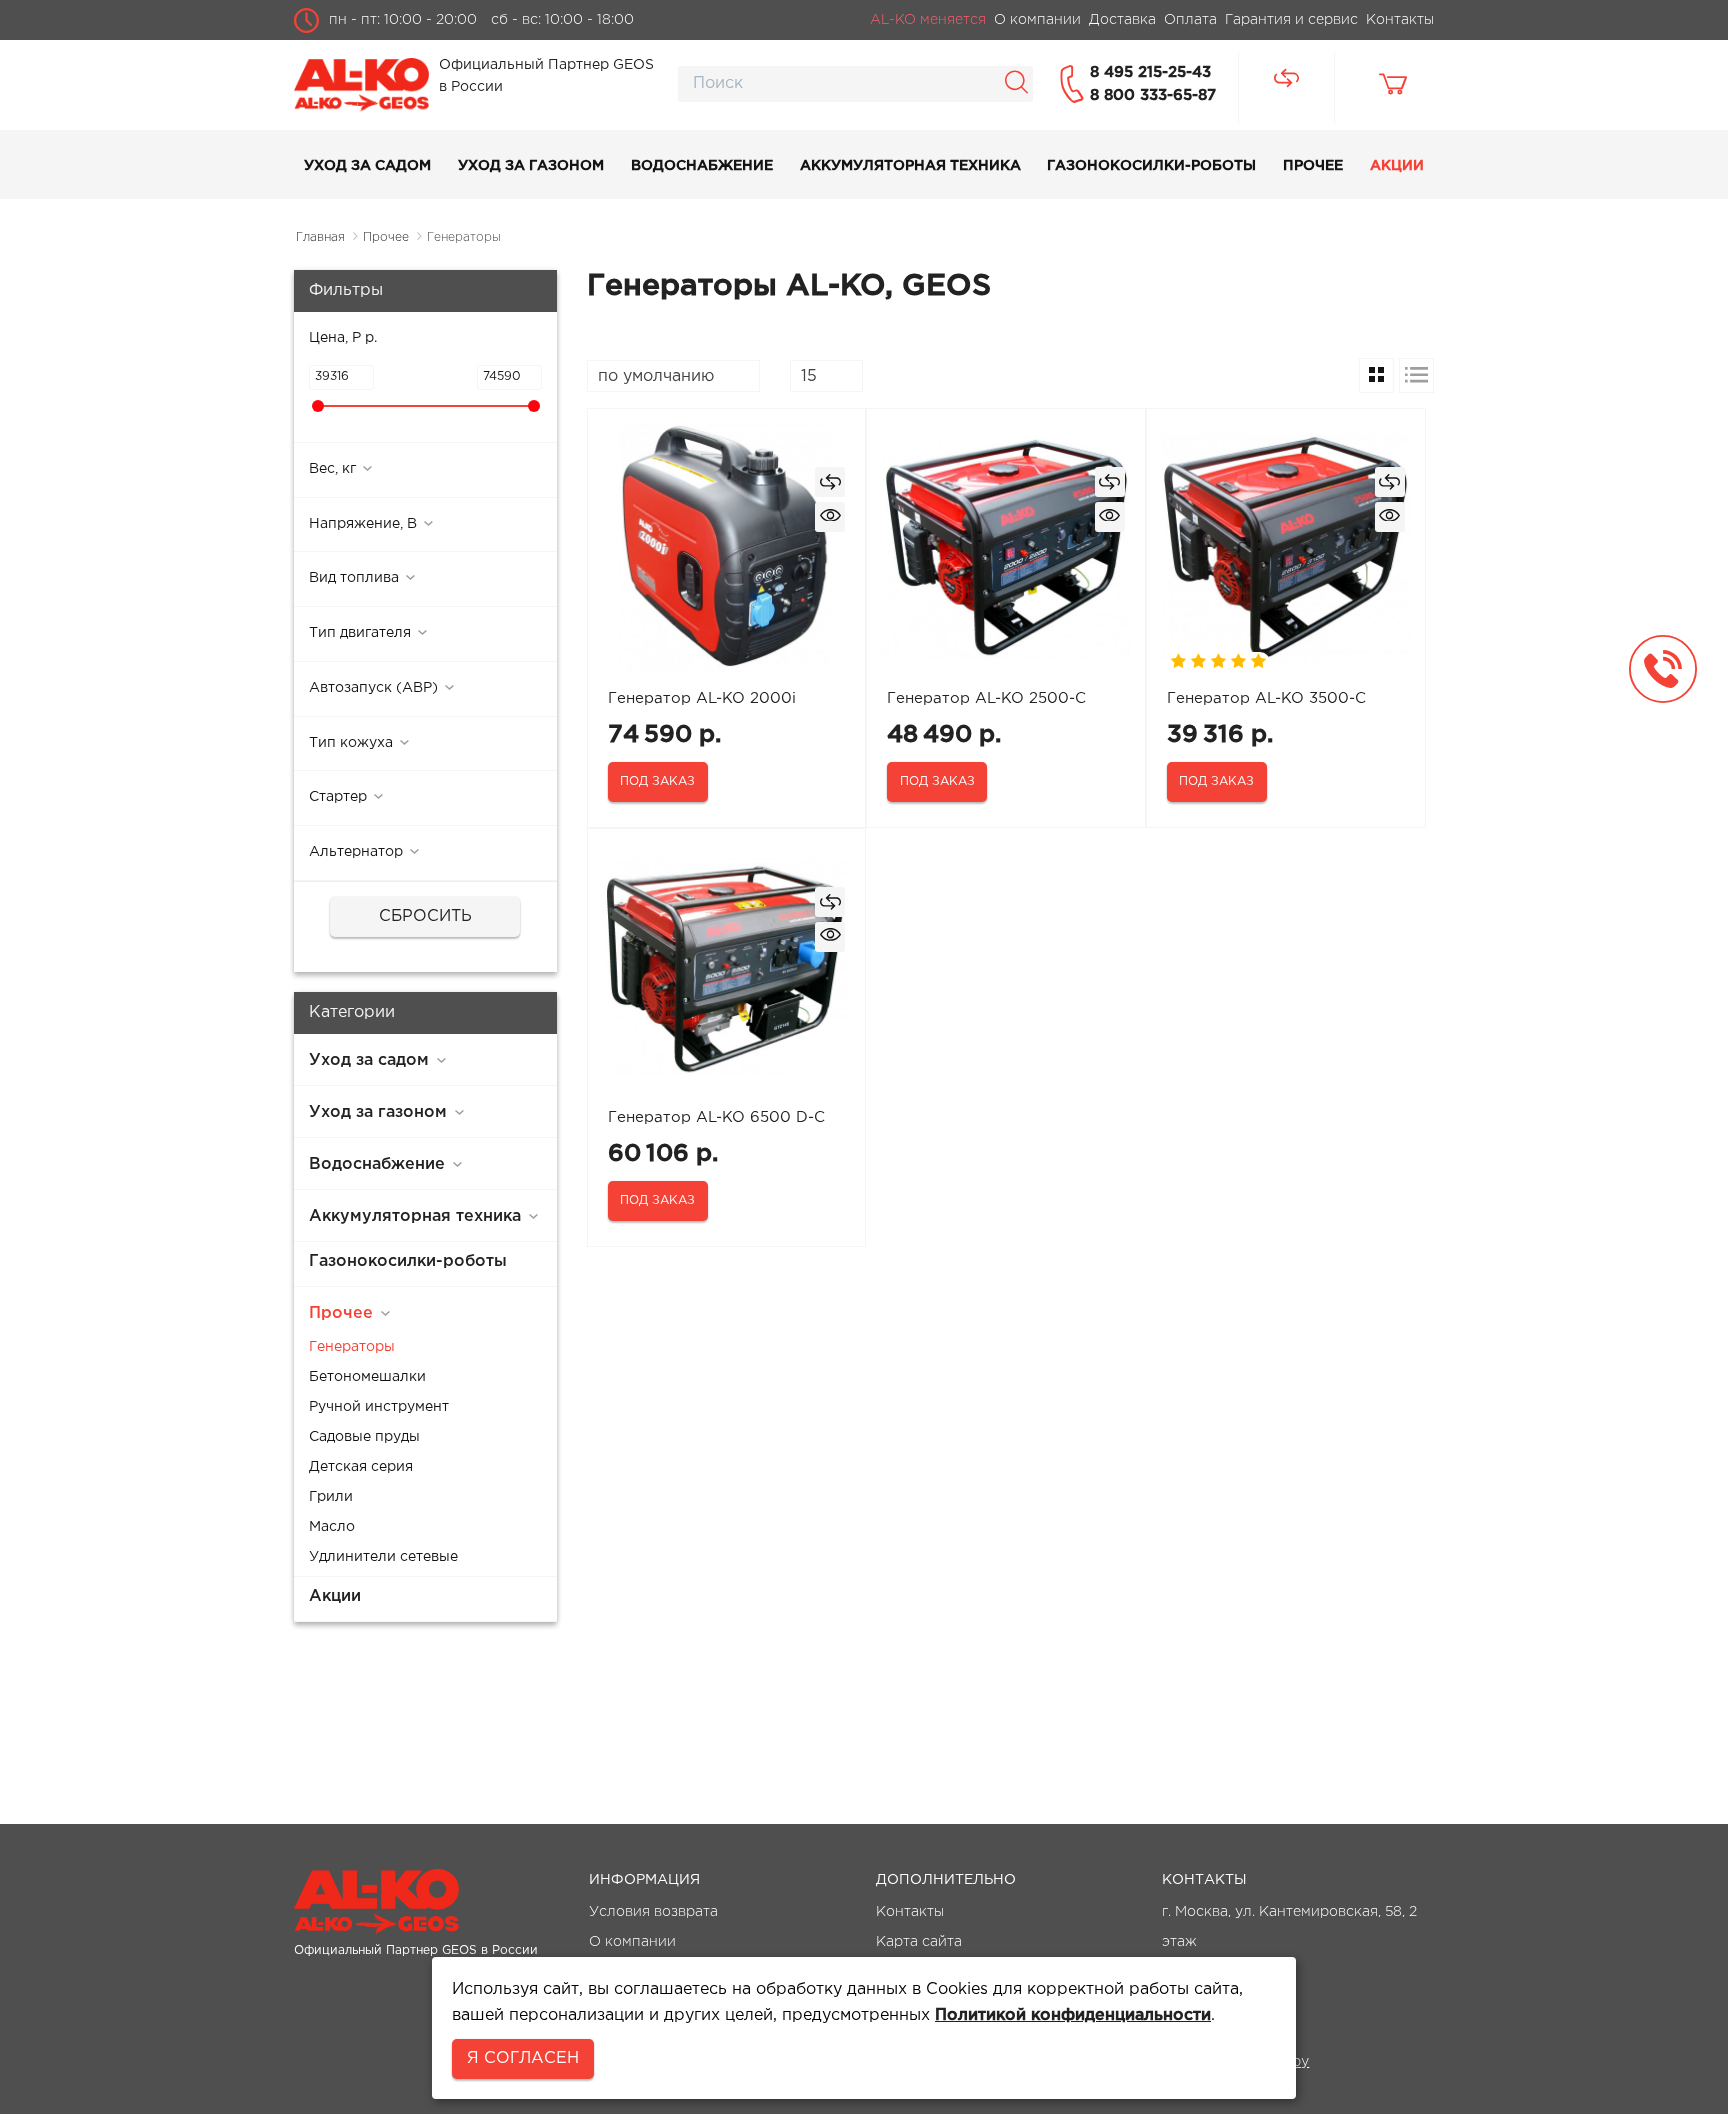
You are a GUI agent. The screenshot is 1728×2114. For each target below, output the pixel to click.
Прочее (1313, 166)
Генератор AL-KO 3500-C (1266, 698)
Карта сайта (919, 1942)
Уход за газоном (531, 166)
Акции (1397, 166)
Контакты (910, 1912)
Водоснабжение (702, 166)
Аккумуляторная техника (910, 166)
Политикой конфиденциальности (1073, 2015)
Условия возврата (653, 1912)
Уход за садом (367, 166)
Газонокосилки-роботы (1151, 166)
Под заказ (657, 781)
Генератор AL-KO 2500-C (986, 698)
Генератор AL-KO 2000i (702, 698)
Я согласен (523, 2058)
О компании (632, 1942)
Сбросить (425, 916)
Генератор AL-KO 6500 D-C (716, 1117)
